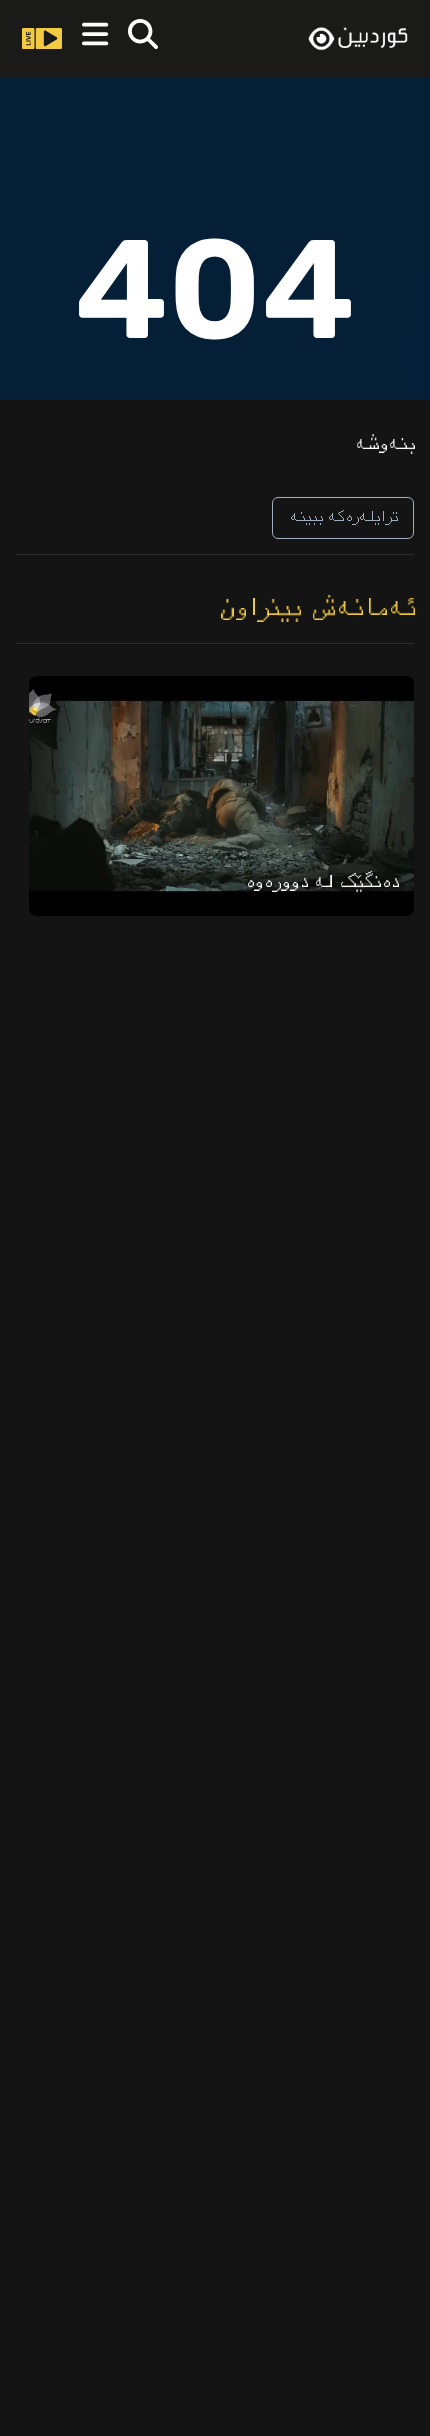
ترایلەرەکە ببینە (343, 517)
